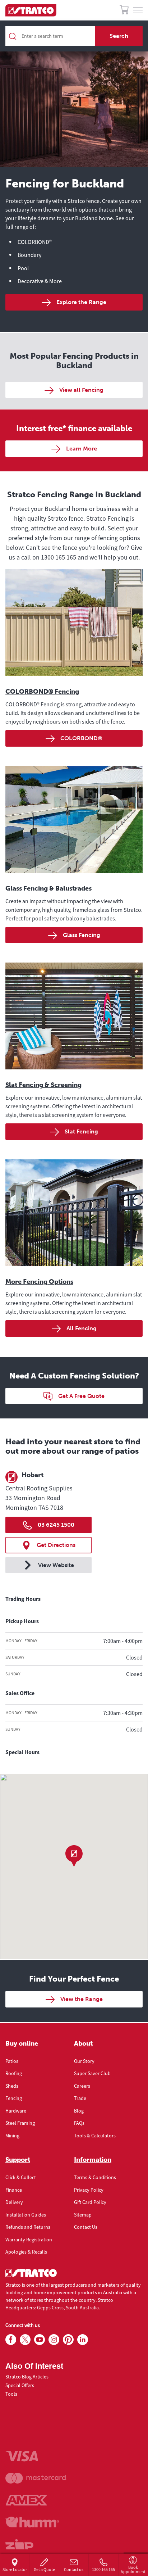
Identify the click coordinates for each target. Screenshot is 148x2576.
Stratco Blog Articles (27, 2377)
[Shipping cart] (124, 11)
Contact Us (86, 2227)
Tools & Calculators (95, 2136)
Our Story (84, 2061)
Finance (14, 2190)
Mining (12, 2136)
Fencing (14, 2098)
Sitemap (83, 2215)
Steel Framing (20, 2123)
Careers (82, 2086)
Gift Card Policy (90, 2202)
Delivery (14, 2202)
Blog (79, 2111)
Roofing (14, 2073)
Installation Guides (26, 2215)
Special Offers (20, 2385)
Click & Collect (21, 2177)
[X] (25, 2340)
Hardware (16, 2111)
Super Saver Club (92, 2073)
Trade (80, 2098)
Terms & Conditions (95, 2177)
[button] (74, 1856)
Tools (11, 2394)
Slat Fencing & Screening (43, 1085)
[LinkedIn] (83, 2340)
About (83, 2043)
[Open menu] (138, 10)
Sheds (12, 2086)
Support (18, 2160)
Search (119, 36)
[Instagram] (54, 2340)
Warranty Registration (29, 2240)
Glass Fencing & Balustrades (48, 888)
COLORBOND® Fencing (42, 692)
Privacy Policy (89, 2190)
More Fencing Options (39, 1282)
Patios (12, 2061)
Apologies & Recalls (26, 2252)
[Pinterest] (68, 2340)
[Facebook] (11, 2340)
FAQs (79, 2123)
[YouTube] (40, 2340)
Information (93, 2160)
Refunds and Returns (28, 2227)
